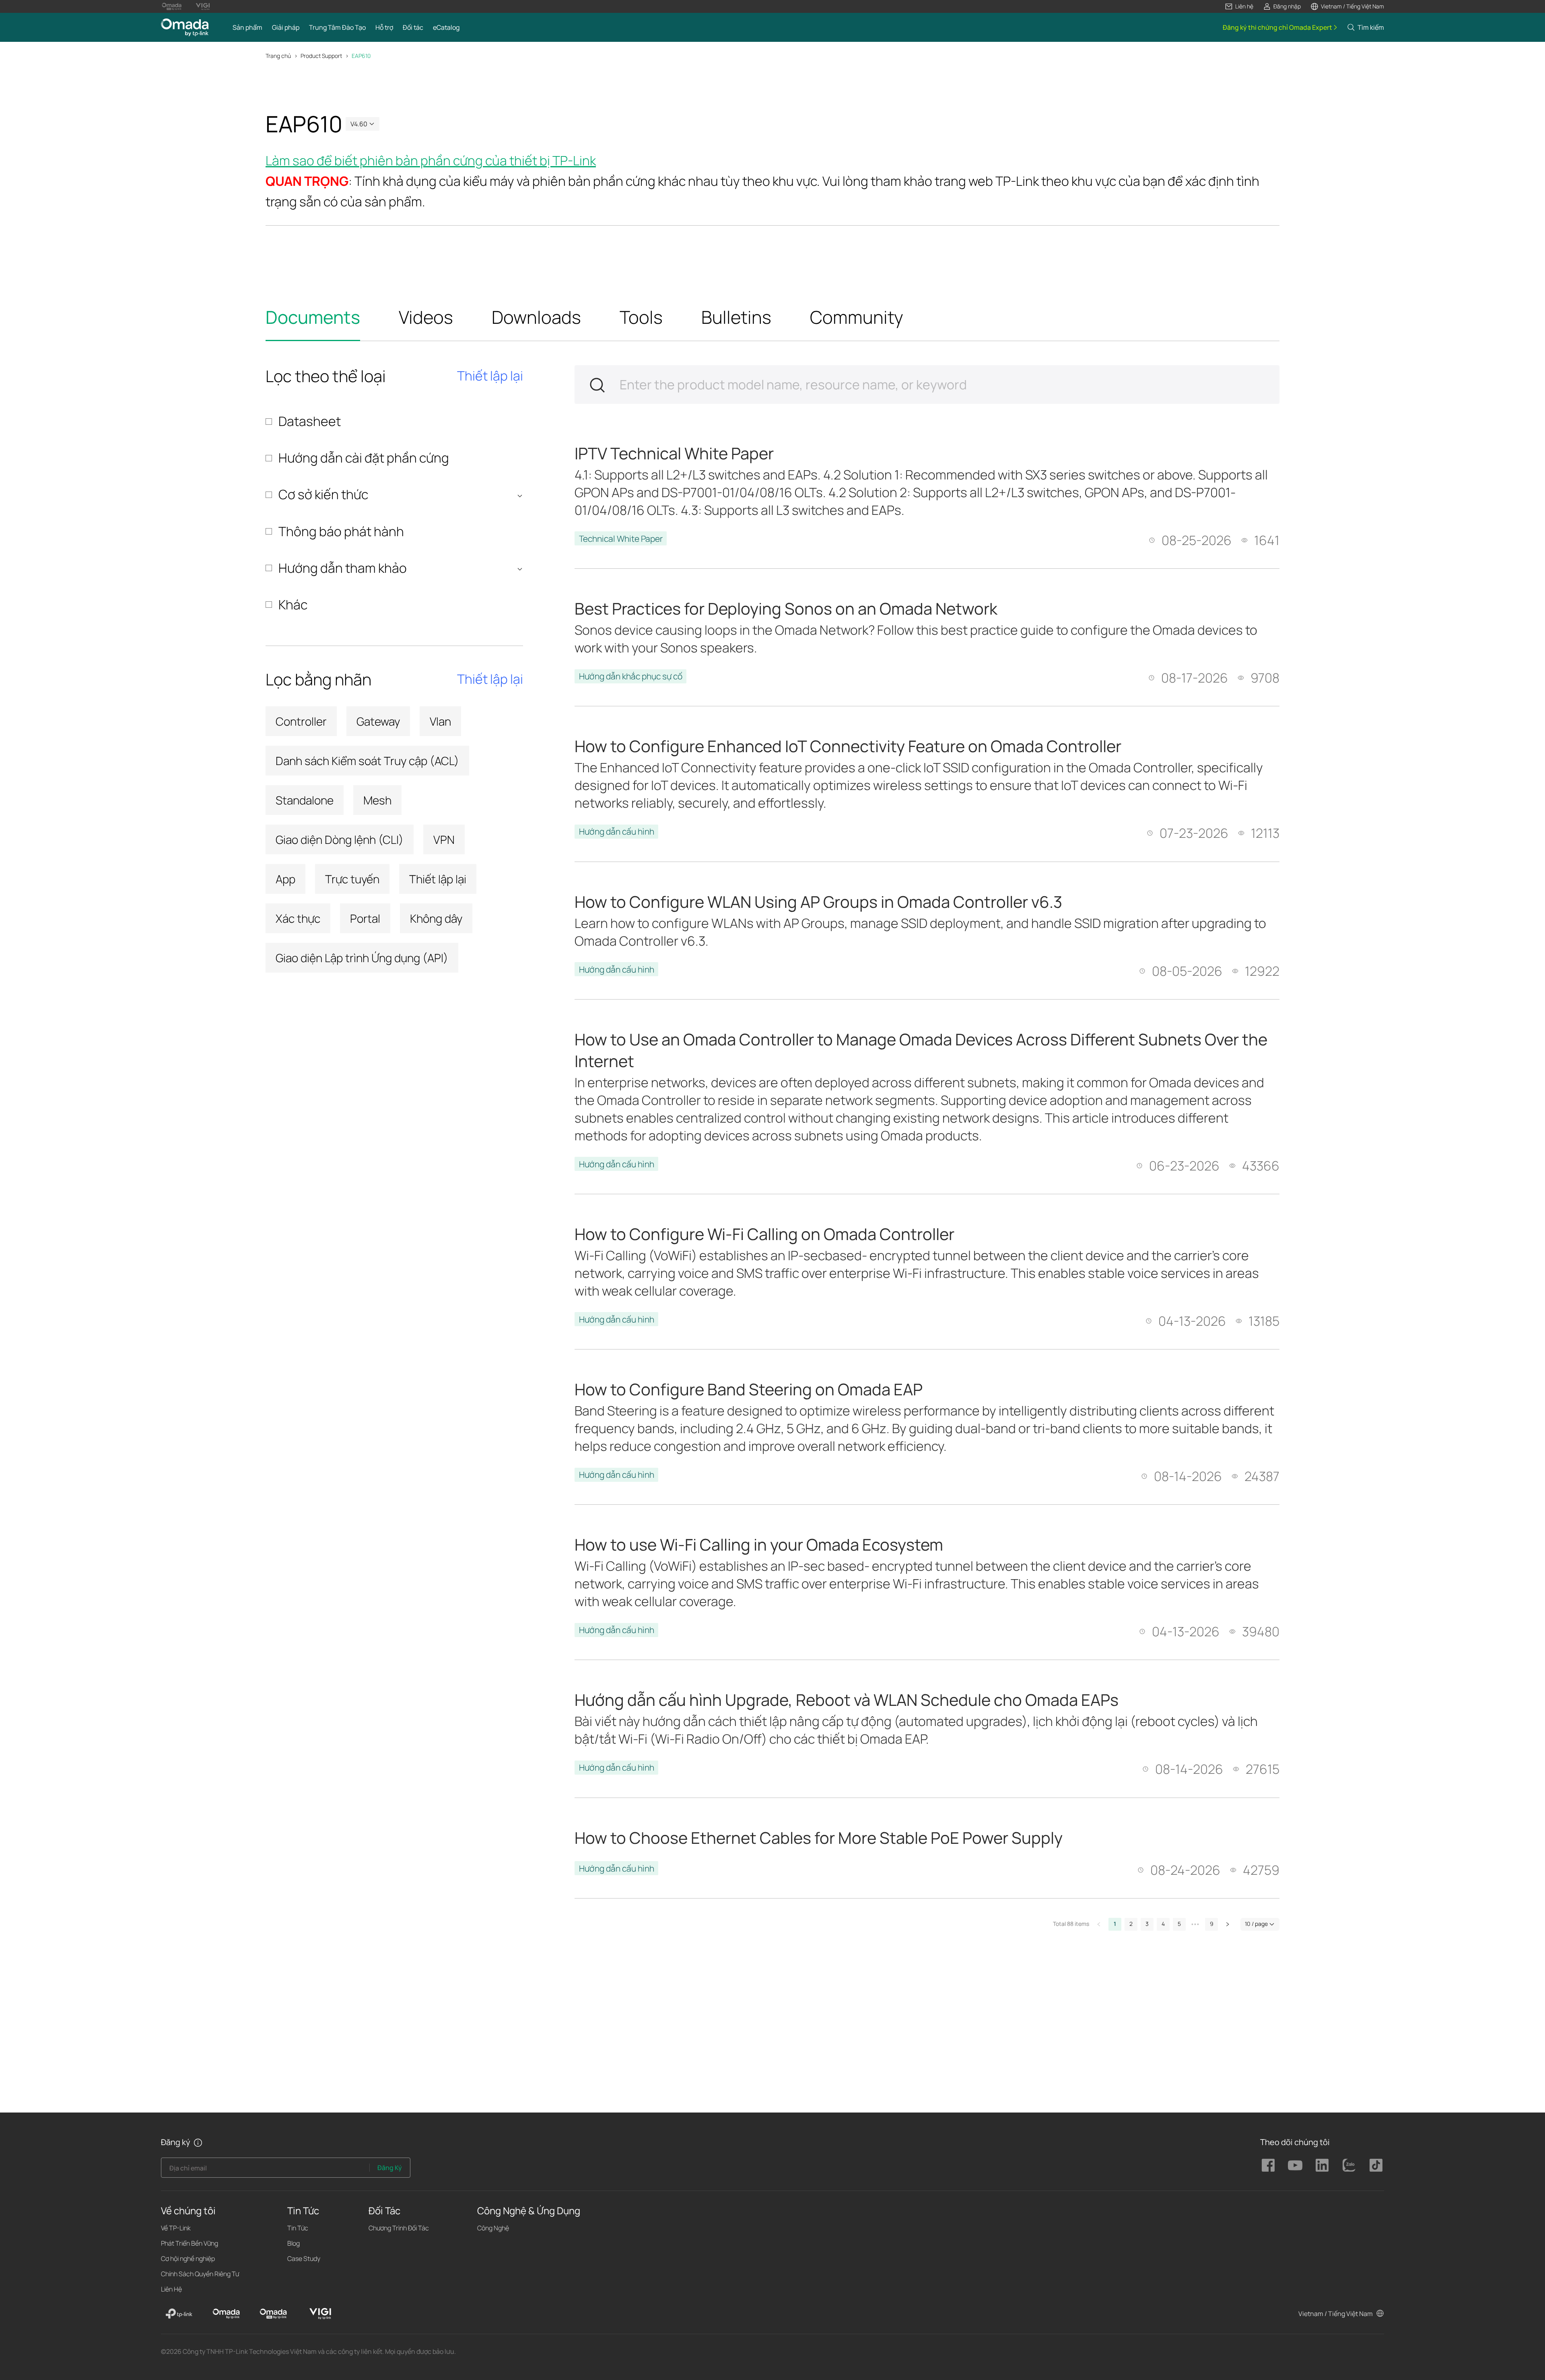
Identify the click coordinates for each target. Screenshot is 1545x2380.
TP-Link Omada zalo (1349, 2165)
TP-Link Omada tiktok (1376, 2165)
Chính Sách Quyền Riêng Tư (200, 2274)
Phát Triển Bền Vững (190, 2243)
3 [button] (1147, 1924)
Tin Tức (298, 2228)
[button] (1239, 6)
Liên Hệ (171, 2289)
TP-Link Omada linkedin (1322, 2165)
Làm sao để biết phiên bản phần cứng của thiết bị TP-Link (431, 160)
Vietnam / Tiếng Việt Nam (1336, 2314)
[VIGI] (320, 2314)
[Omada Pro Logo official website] (172, 6)
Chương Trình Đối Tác (399, 2228)
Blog (294, 2243)
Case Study (304, 2259)
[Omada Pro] (273, 2314)
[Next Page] (1228, 1924)
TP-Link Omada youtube (1295, 2165)
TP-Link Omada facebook (1268, 2165)
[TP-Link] (179, 2314)
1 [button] (1115, 1924)
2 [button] (1131, 1924)
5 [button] (1179, 1924)
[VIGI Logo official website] (203, 6)
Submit (597, 385)
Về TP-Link (176, 2228)
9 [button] (1212, 1924)
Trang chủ (278, 56)
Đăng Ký (390, 2168)
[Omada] (226, 2314)
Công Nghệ (493, 2228)
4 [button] (1163, 1924)
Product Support (321, 56)
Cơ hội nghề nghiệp (188, 2259)
